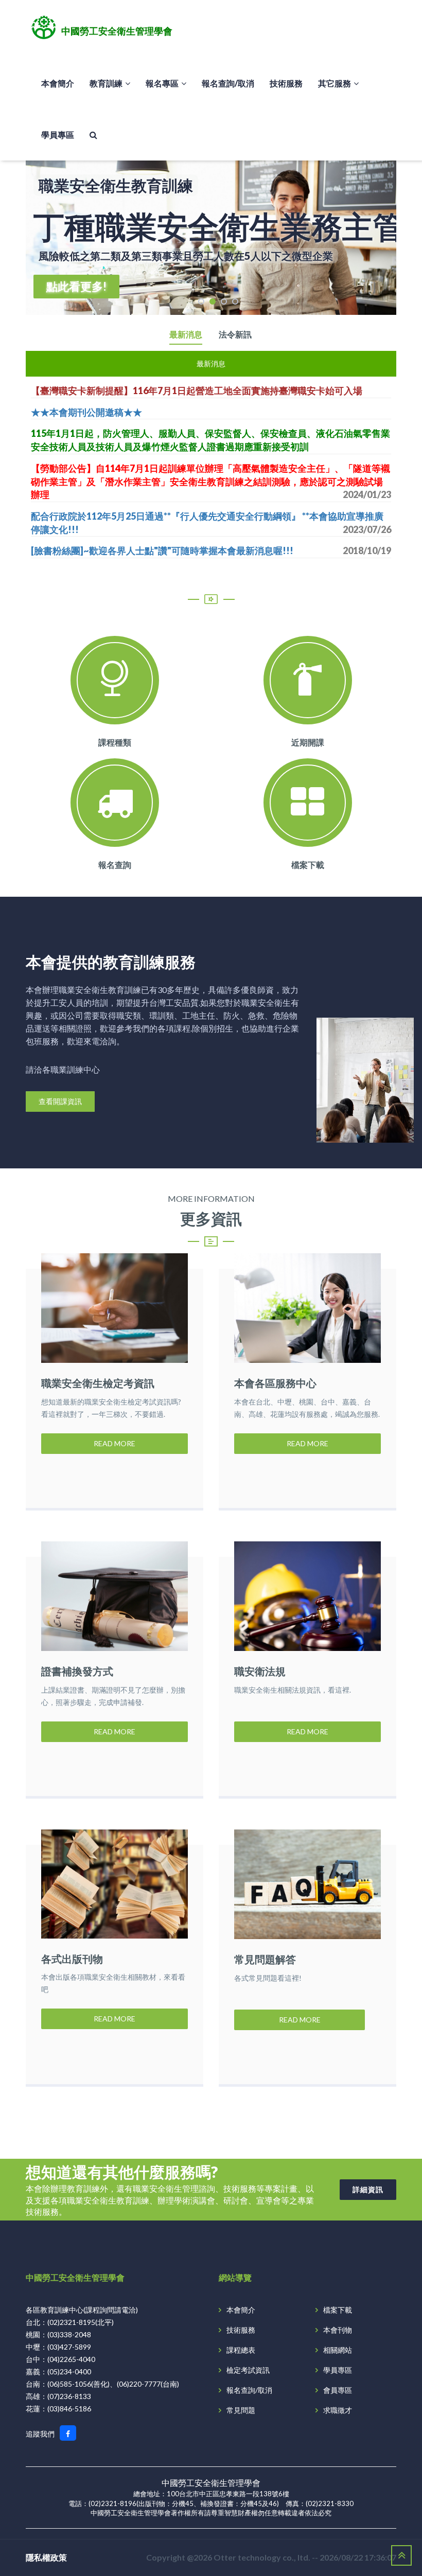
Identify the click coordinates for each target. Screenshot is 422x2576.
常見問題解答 (265, 1959)
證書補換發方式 (77, 1671)
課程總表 (241, 2350)
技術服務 (286, 83)
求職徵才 (338, 2410)
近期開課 (308, 742)
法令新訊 (235, 335)
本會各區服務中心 (275, 1383)
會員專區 (338, 2390)
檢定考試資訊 (248, 2370)
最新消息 (186, 335)
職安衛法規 (260, 1671)
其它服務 (335, 83)
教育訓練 (106, 83)
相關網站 (338, 2350)
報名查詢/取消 (228, 83)
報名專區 (162, 83)
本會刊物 (338, 2330)
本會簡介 (58, 83)
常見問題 (241, 2410)
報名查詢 (115, 865)
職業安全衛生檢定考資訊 (98, 1383)
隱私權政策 (46, 2557)
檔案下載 (308, 865)
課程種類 (115, 742)
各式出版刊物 (72, 1959)
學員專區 (58, 135)
